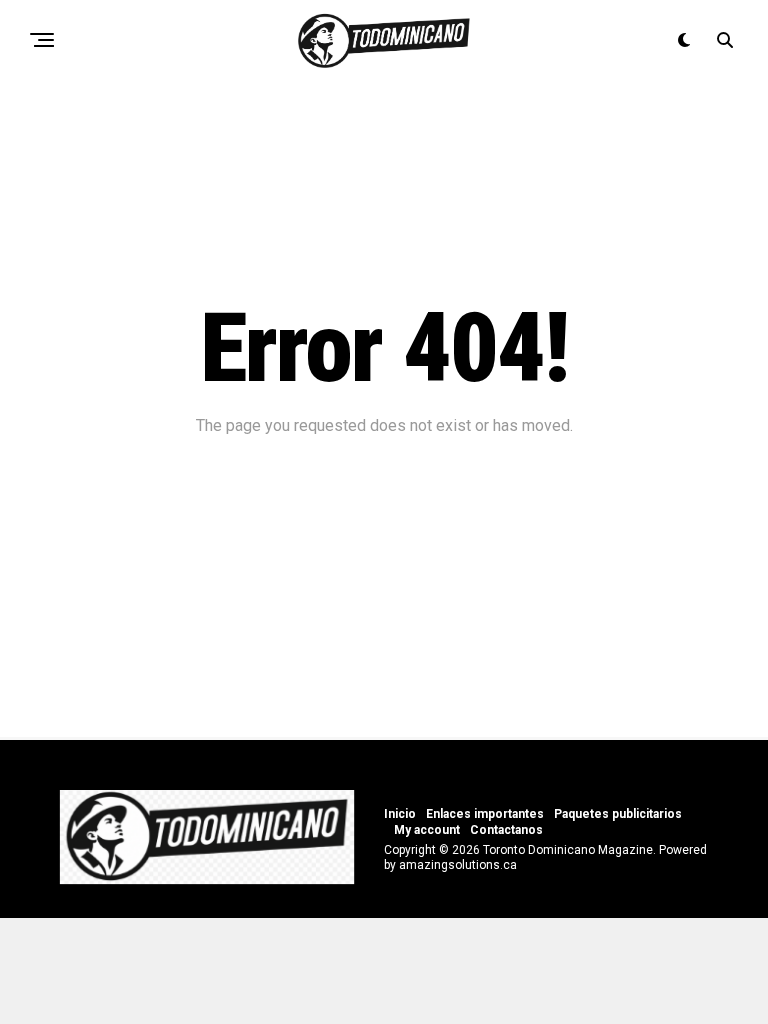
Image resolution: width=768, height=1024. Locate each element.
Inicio (400, 814)
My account (427, 830)
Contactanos (506, 830)
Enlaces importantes (485, 814)
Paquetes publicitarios (618, 814)
